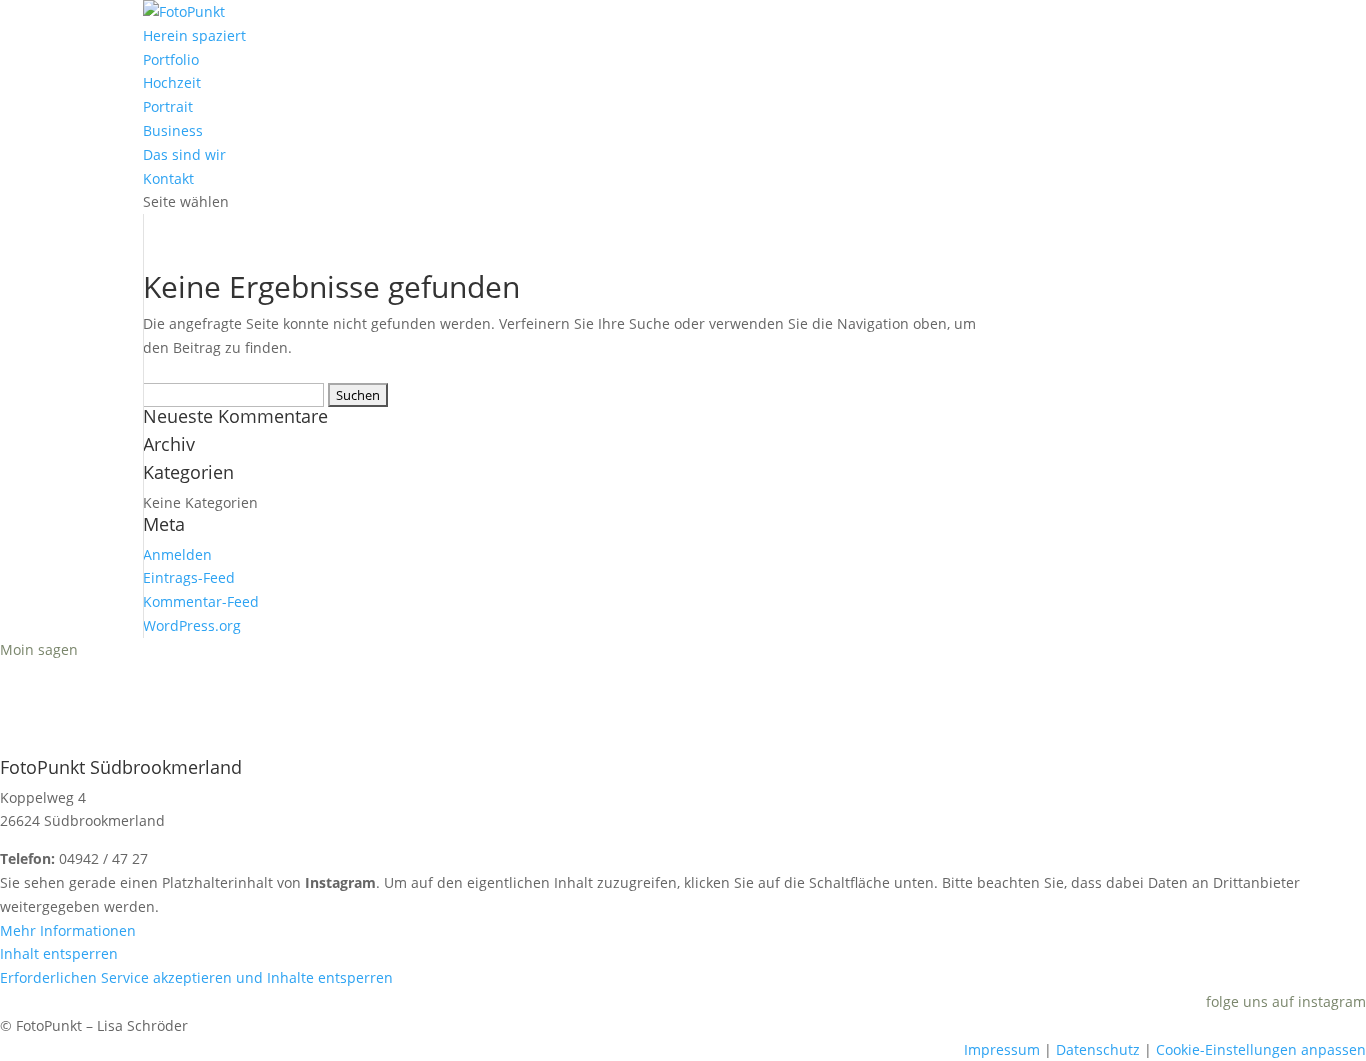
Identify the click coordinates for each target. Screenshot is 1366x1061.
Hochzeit (172, 82)
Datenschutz (1098, 1049)
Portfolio (171, 59)
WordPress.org (192, 625)
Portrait (168, 106)
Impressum (1002, 1049)
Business (173, 130)
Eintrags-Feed (189, 577)
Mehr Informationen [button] (68, 930)
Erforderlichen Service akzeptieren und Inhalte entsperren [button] (196, 977)
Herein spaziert (194, 35)
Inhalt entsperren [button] (59, 953)
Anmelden (177, 554)
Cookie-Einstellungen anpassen (1261, 1049)
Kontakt (168, 178)
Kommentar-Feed (201, 601)
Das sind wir (184, 154)
